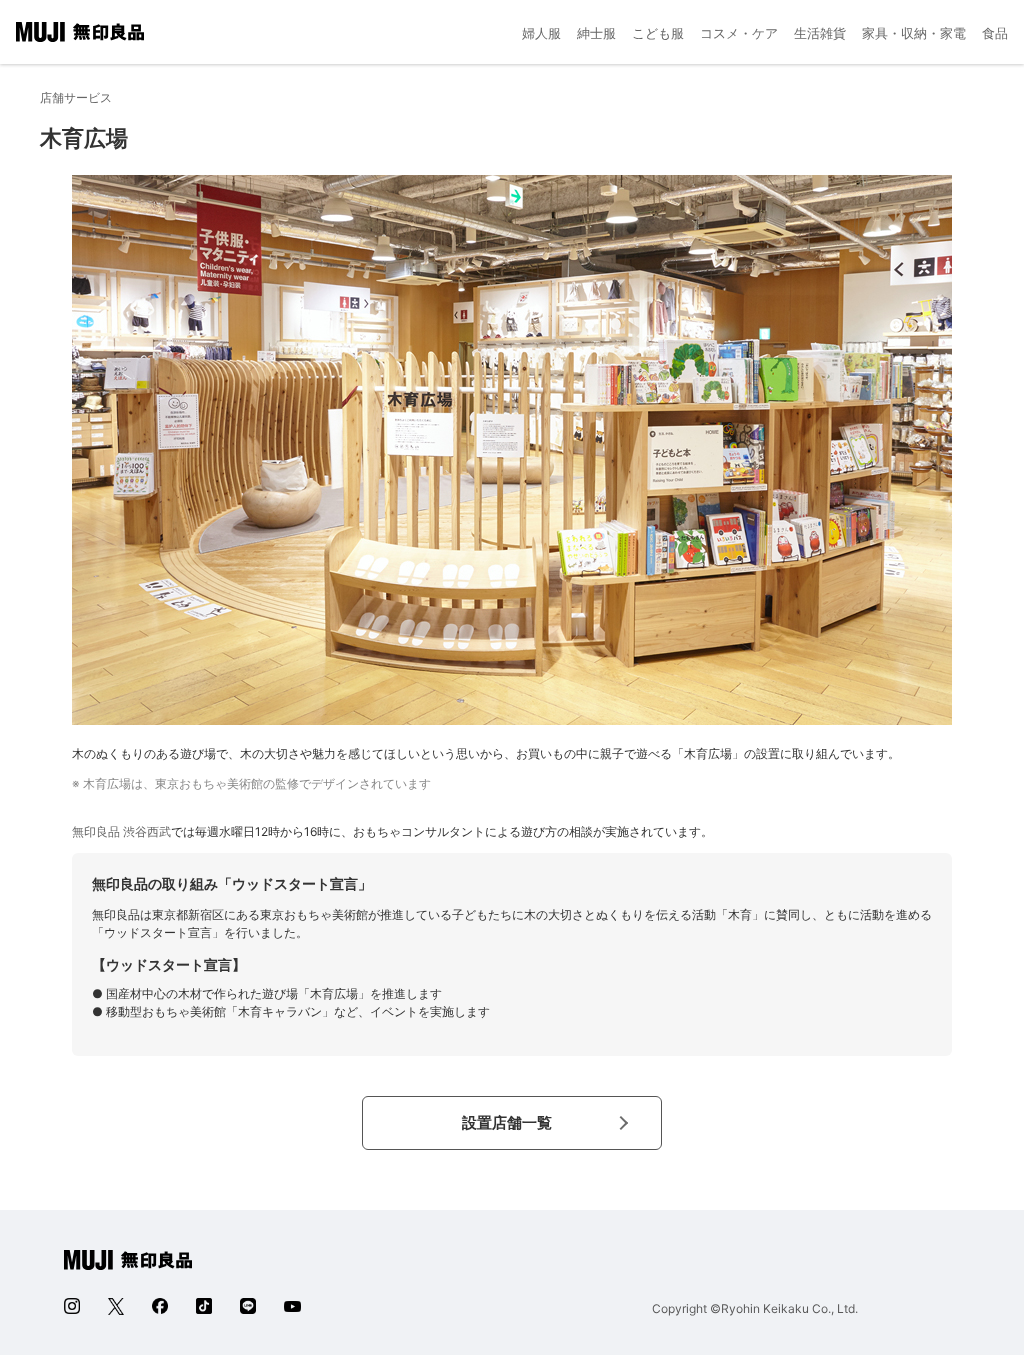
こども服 (658, 33)
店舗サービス (76, 97)
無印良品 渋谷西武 (121, 831)
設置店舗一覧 (507, 1122)
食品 (995, 33)
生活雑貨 (820, 33)
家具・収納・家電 (914, 33)
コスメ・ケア (739, 33)
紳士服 (596, 33)
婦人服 (541, 33)
